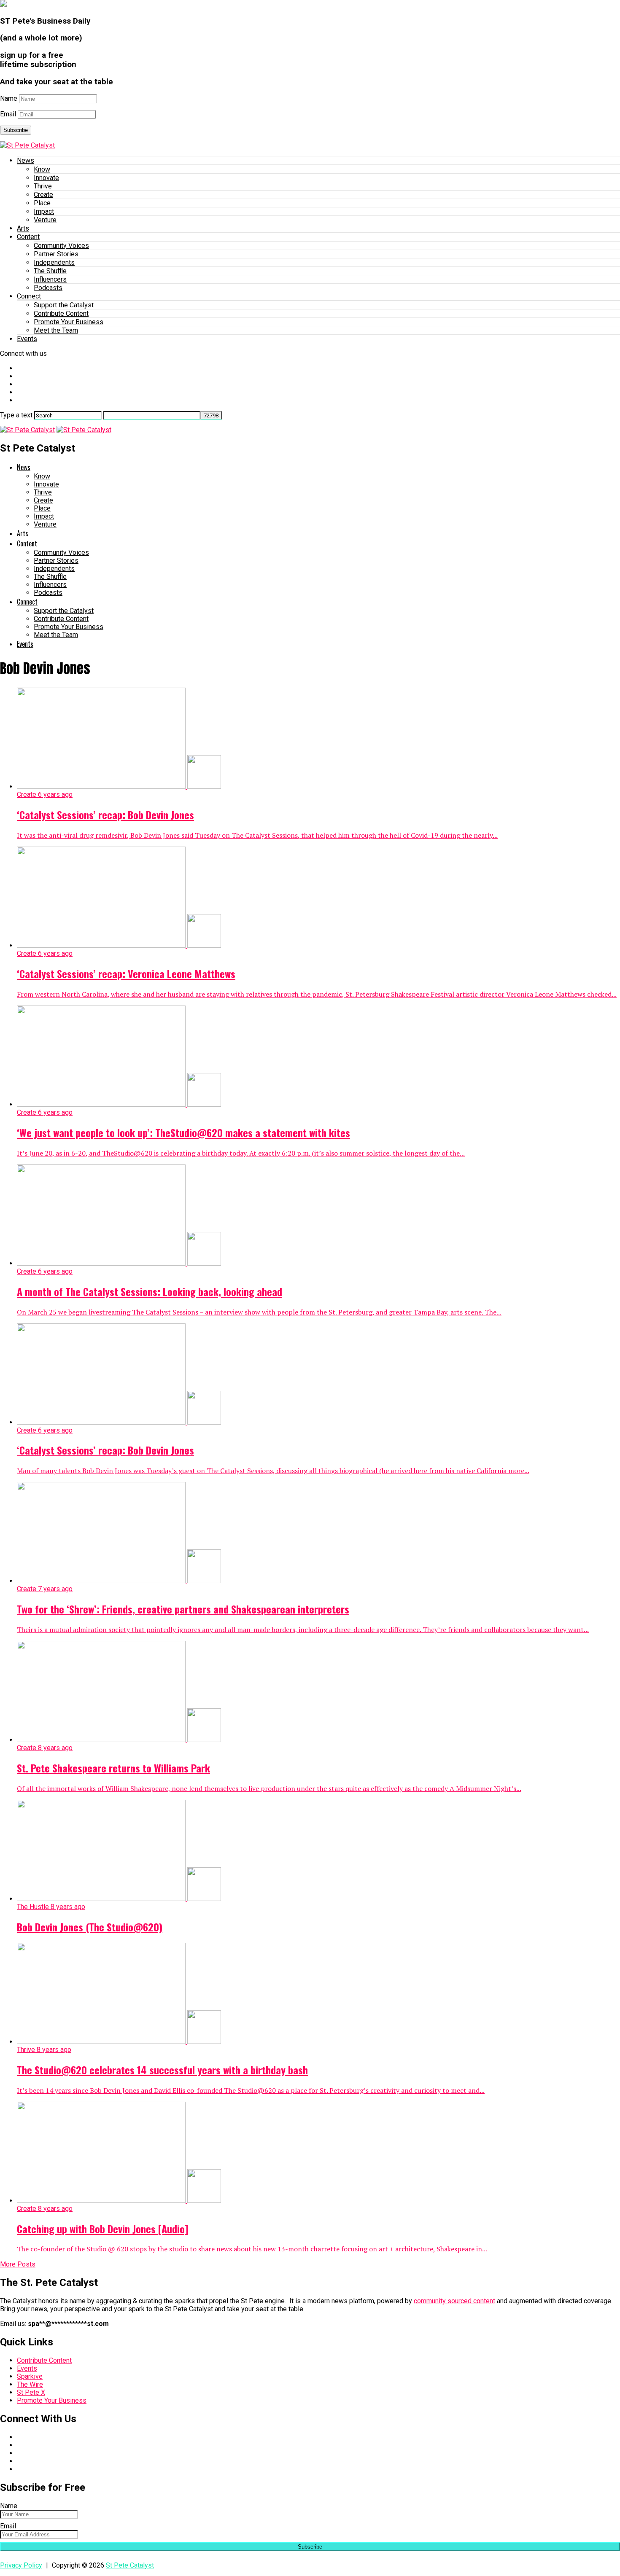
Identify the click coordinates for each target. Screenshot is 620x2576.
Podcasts (48, 288)
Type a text (16, 415)
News (26, 160)
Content (28, 237)
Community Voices (61, 246)
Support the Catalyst (64, 305)
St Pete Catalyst (130, 2565)
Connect (29, 296)
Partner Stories (56, 254)
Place (42, 203)
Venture (45, 220)
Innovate (46, 178)
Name (9, 98)
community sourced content (454, 2301)
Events (27, 339)
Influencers (50, 279)
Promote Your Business (69, 322)
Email (8, 114)
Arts (23, 228)
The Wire (30, 2384)
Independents (54, 262)
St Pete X (31, 2392)
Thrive (43, 186)
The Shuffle (50, 271)
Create (43, 195)
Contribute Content (61, 313)
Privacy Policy (21, 2565)
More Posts (18, 2264)
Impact (44, 211)
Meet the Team (56, 330)
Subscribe (16, 130)
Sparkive (30, 2376)
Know (42, 169)
